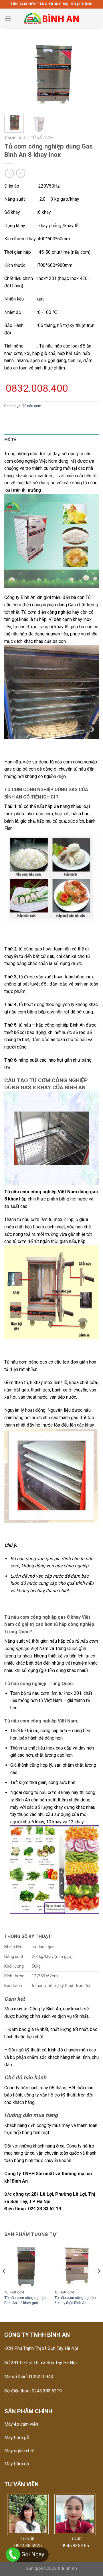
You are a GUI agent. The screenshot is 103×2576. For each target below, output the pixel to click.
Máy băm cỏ (17, 2464)
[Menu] (8, 18)
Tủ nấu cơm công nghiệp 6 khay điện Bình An (75, 2300)
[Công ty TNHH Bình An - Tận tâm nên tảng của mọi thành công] (52, 19)
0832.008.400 (37, 388)
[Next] (90, 75)
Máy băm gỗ (17, 2438)
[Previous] (13, 75)
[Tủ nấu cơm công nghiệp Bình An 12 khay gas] (26, 2266)
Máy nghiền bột (19, 2451)
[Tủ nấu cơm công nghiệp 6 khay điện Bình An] (77, 2266)
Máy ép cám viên (21, 2424)
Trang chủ (15, 138)
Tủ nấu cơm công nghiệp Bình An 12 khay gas (25, 2300)
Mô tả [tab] (10, 439)
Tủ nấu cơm (42, 138)
